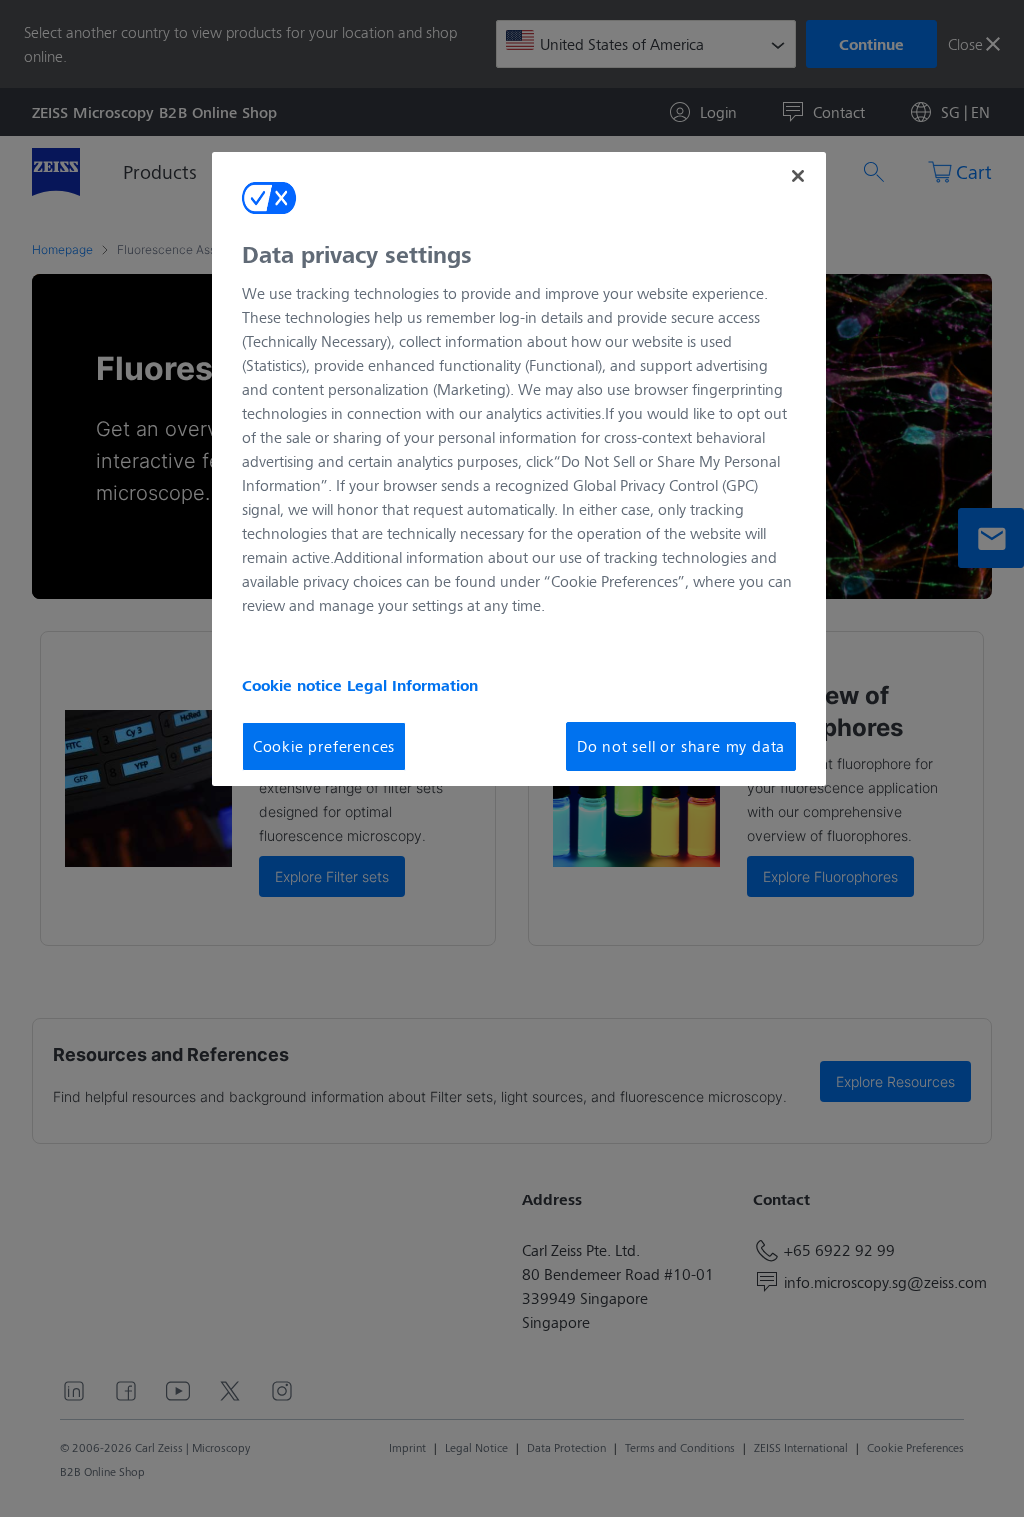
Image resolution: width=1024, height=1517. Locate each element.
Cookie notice (294, 685)
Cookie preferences (324, 745)
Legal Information (412, 685)
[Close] (798, 176)
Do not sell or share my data (681, 745)
